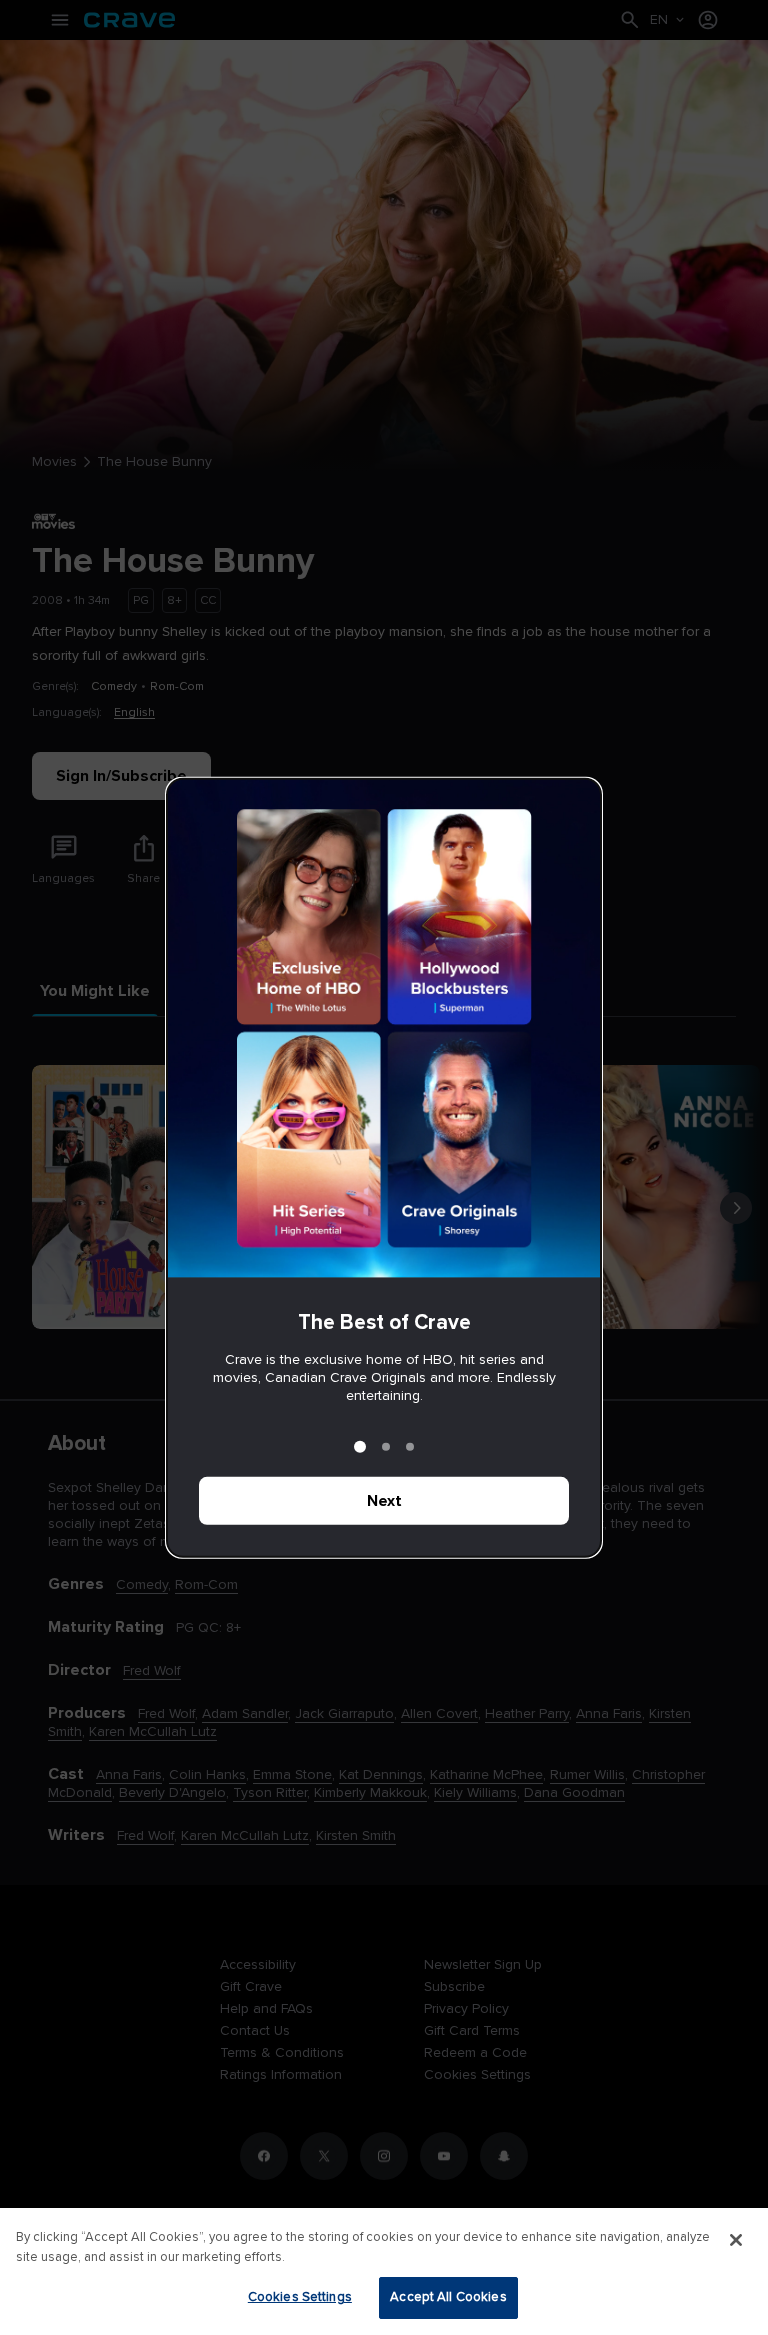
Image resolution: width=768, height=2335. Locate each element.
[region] (384, 2271)
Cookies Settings (300, 2297)
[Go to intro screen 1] (360, 1447)
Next (384, 1501)
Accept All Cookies (448, 2297)
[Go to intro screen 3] (410, 1447)
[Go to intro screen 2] (386, 1447)
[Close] (736, 2240)
